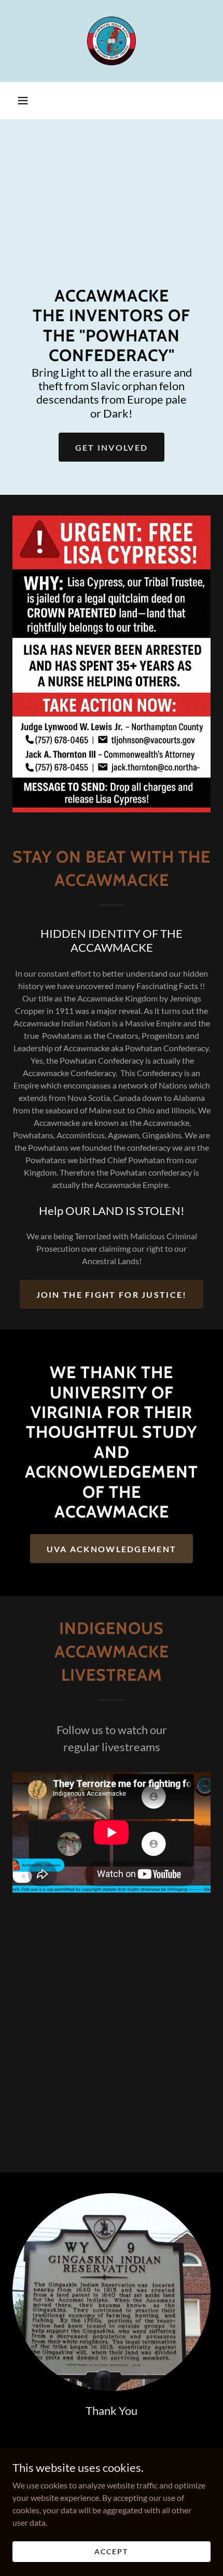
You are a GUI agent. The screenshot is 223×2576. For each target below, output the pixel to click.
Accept (111, 2551)
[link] (112, 41)
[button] (23, 101)
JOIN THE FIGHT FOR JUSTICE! (112, 1294)
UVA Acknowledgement (112, 1549)
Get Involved (112, 447)
